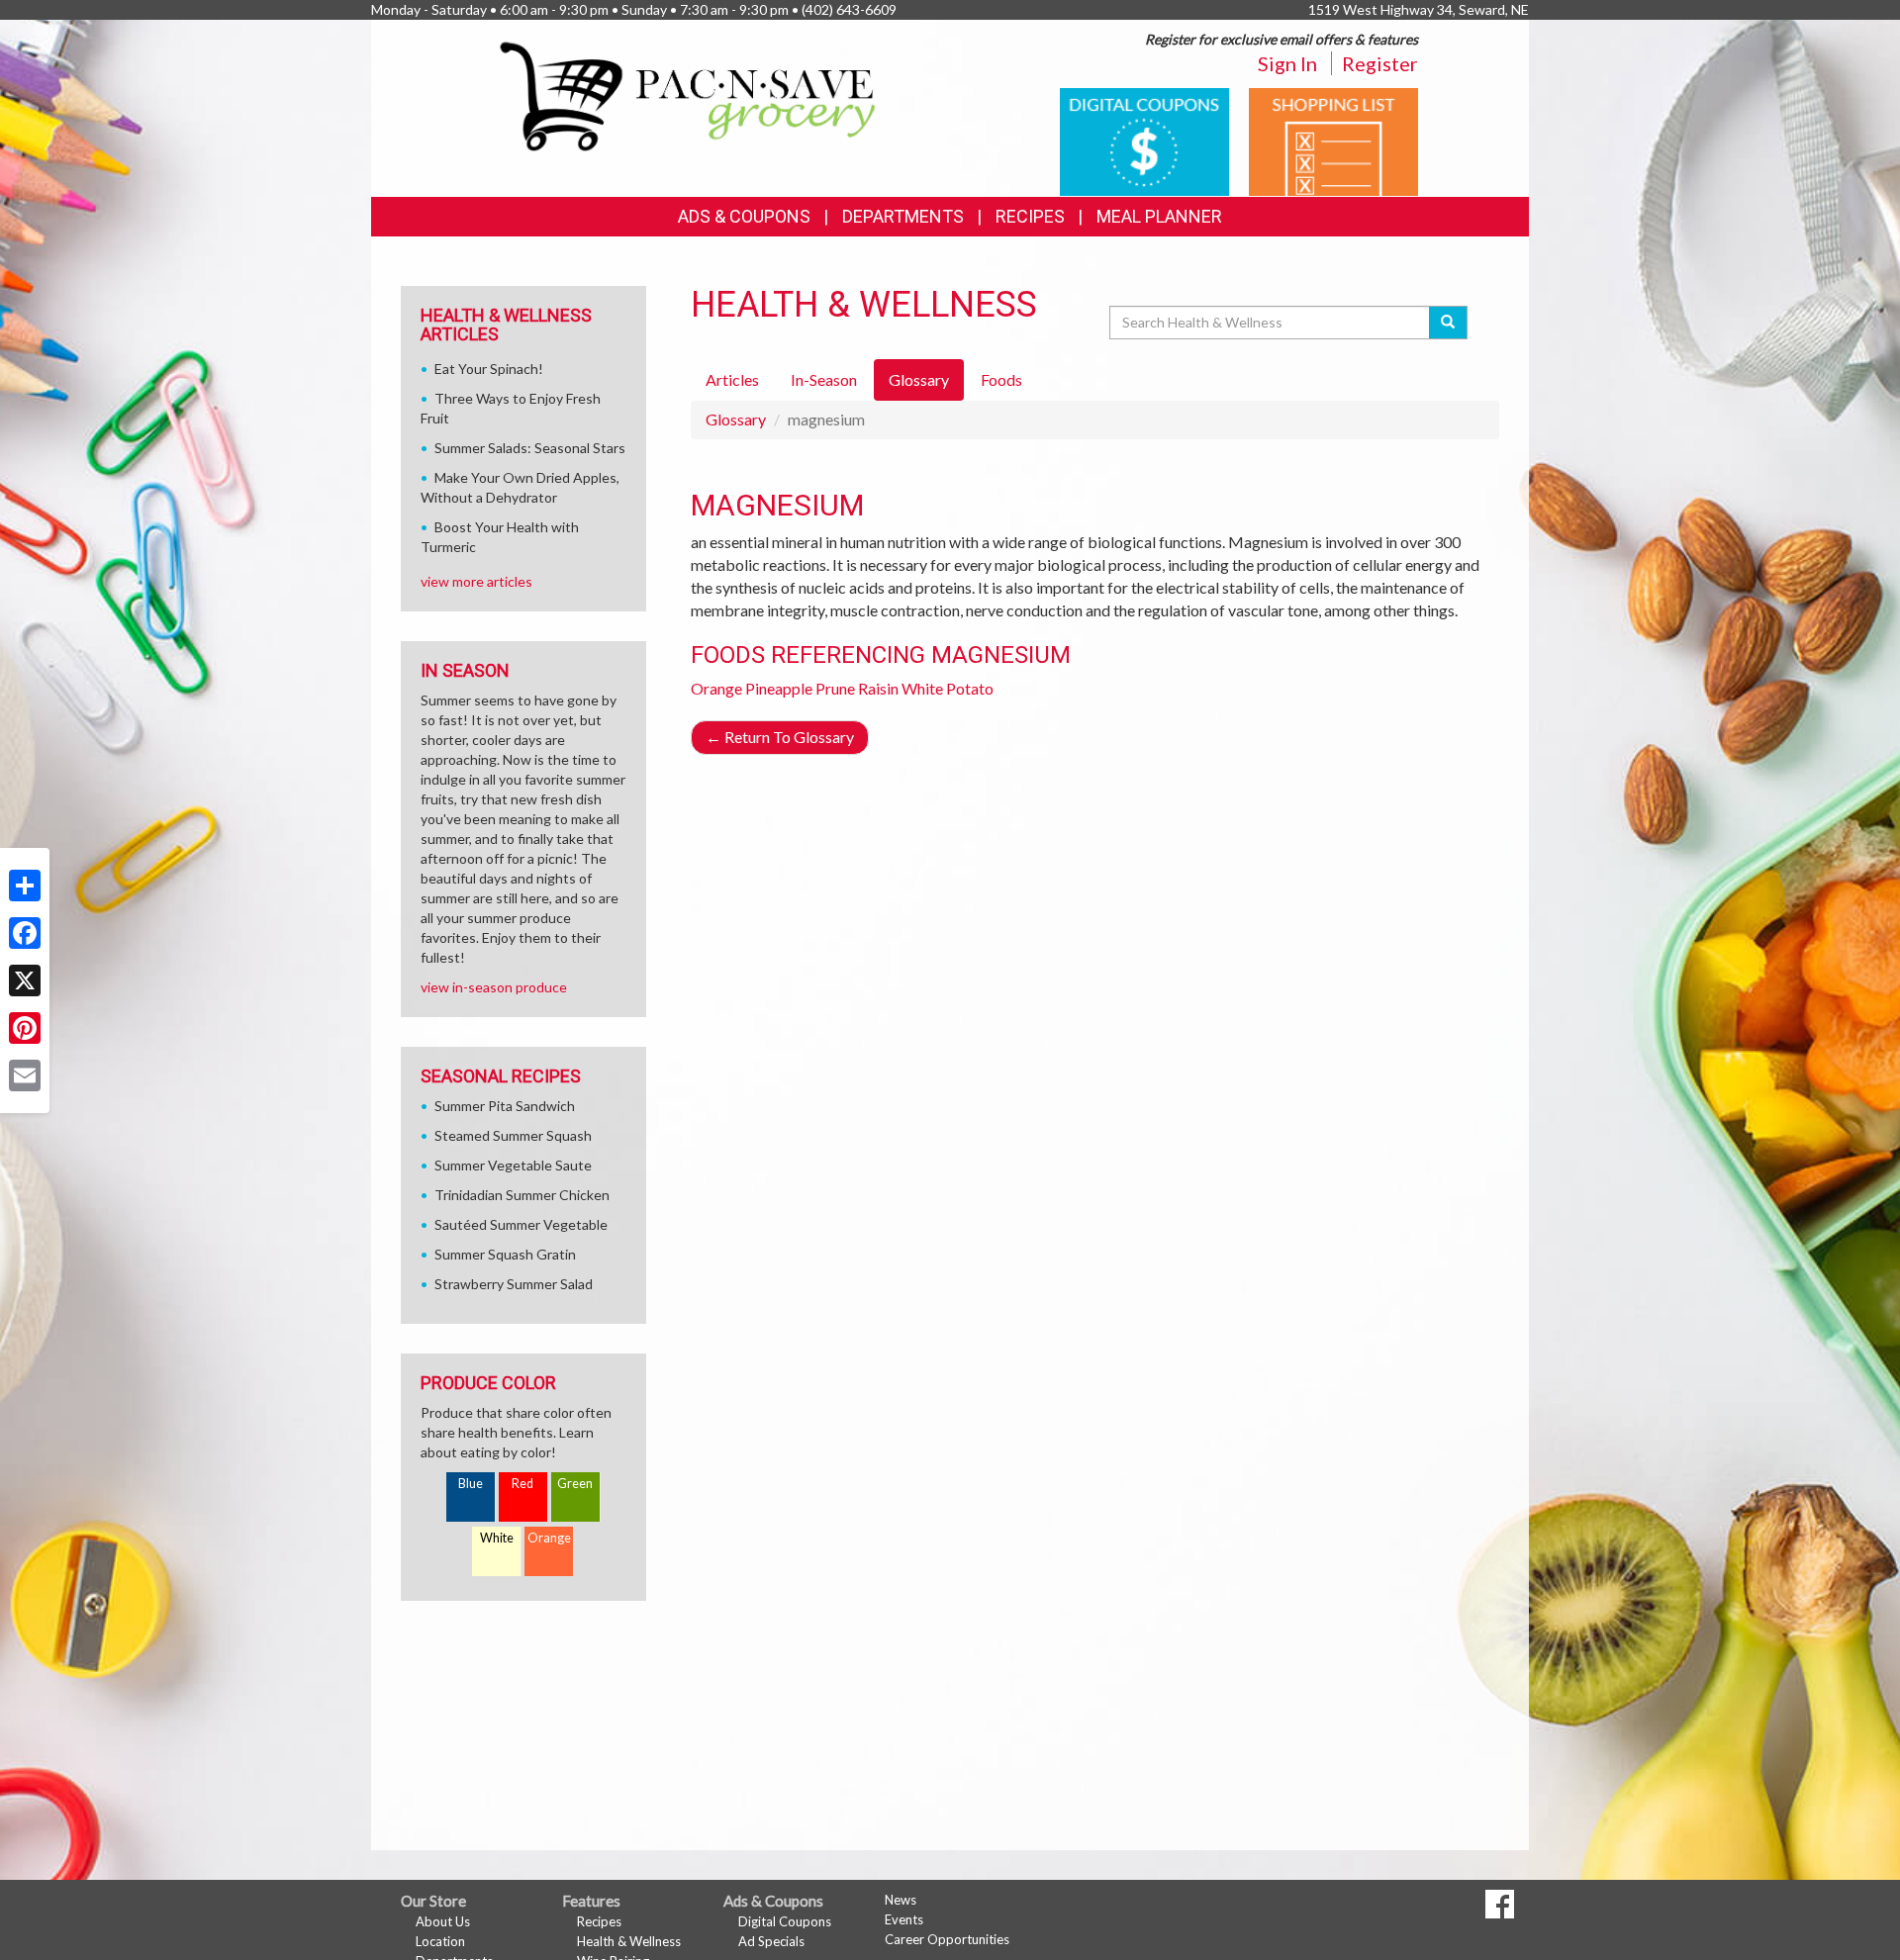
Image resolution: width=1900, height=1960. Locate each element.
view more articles (476, 581)
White (497, 1538)
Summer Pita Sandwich (505, 1106)
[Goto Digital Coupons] (1144, 140)
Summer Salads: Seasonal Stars (530, 448)
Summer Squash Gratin (505, 1254)
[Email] (25, 1075)
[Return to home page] (689, 94)
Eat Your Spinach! (489, 369)
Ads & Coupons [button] (744, 216)
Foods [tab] (1001, 379)
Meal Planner (1159, 216)
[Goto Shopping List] (1333, 140)
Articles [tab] (732, 379)
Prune (835, 688)
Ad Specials (771, 1941)
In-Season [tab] (824, 379)
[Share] (25, 886)
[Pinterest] (25, 1028)
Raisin (878, 688)
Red (522, 1484)
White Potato (948, 688)
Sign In (1287, 63)
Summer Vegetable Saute (513, 1165)
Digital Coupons (785, 1921)
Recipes (1030, 216)
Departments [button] (903, 216)
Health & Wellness (629, 1941)
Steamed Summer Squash (513, 1135)
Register (1380, 63)
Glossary (736, 419)
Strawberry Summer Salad (514, 1284)
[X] (25, 980)
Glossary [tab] (919, 379)
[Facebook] (25, 933)
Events (904, 1919)
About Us (443, 1921)
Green (575, 1484)
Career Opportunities (947, 1939)
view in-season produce (494, 987)
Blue (471, 1484)
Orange (716, 688)
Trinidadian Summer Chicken (522, 1195)
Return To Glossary (780, 737)
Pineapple (779, 688)
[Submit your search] (1448, 323)
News (901, 1900)
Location (440, 1941)
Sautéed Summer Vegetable (521, 1224)
